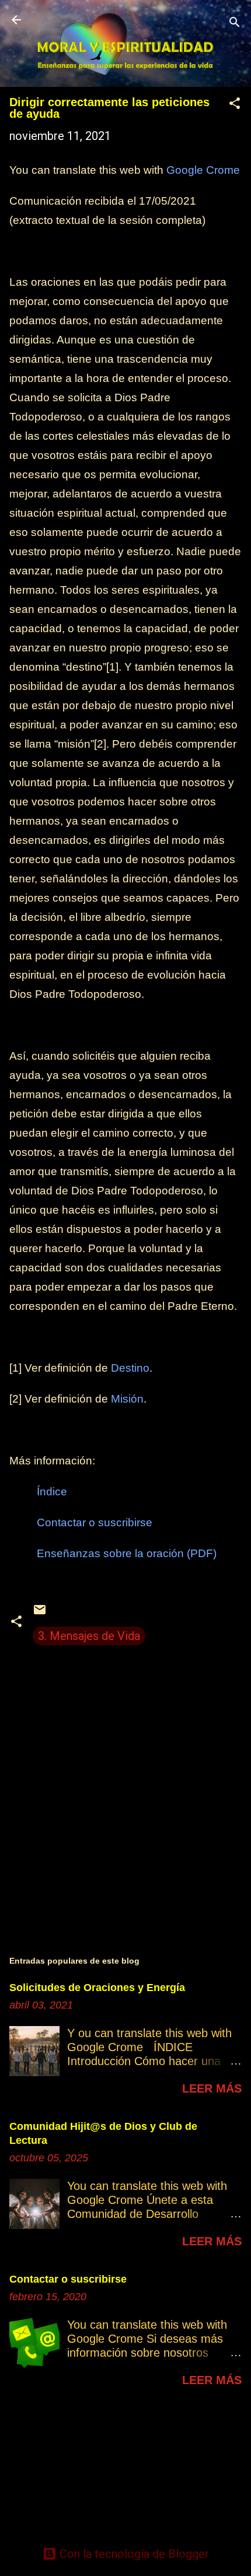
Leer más (212, 2088)
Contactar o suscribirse (95, 1522)
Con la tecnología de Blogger (133, 2554)
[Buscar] (235, 24)
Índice (52, 1492)
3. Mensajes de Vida (89, 1636)
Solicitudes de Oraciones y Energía (97, 1988)
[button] (235, 105)
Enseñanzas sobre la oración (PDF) (127, 1553)
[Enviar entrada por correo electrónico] (40, 1613)
